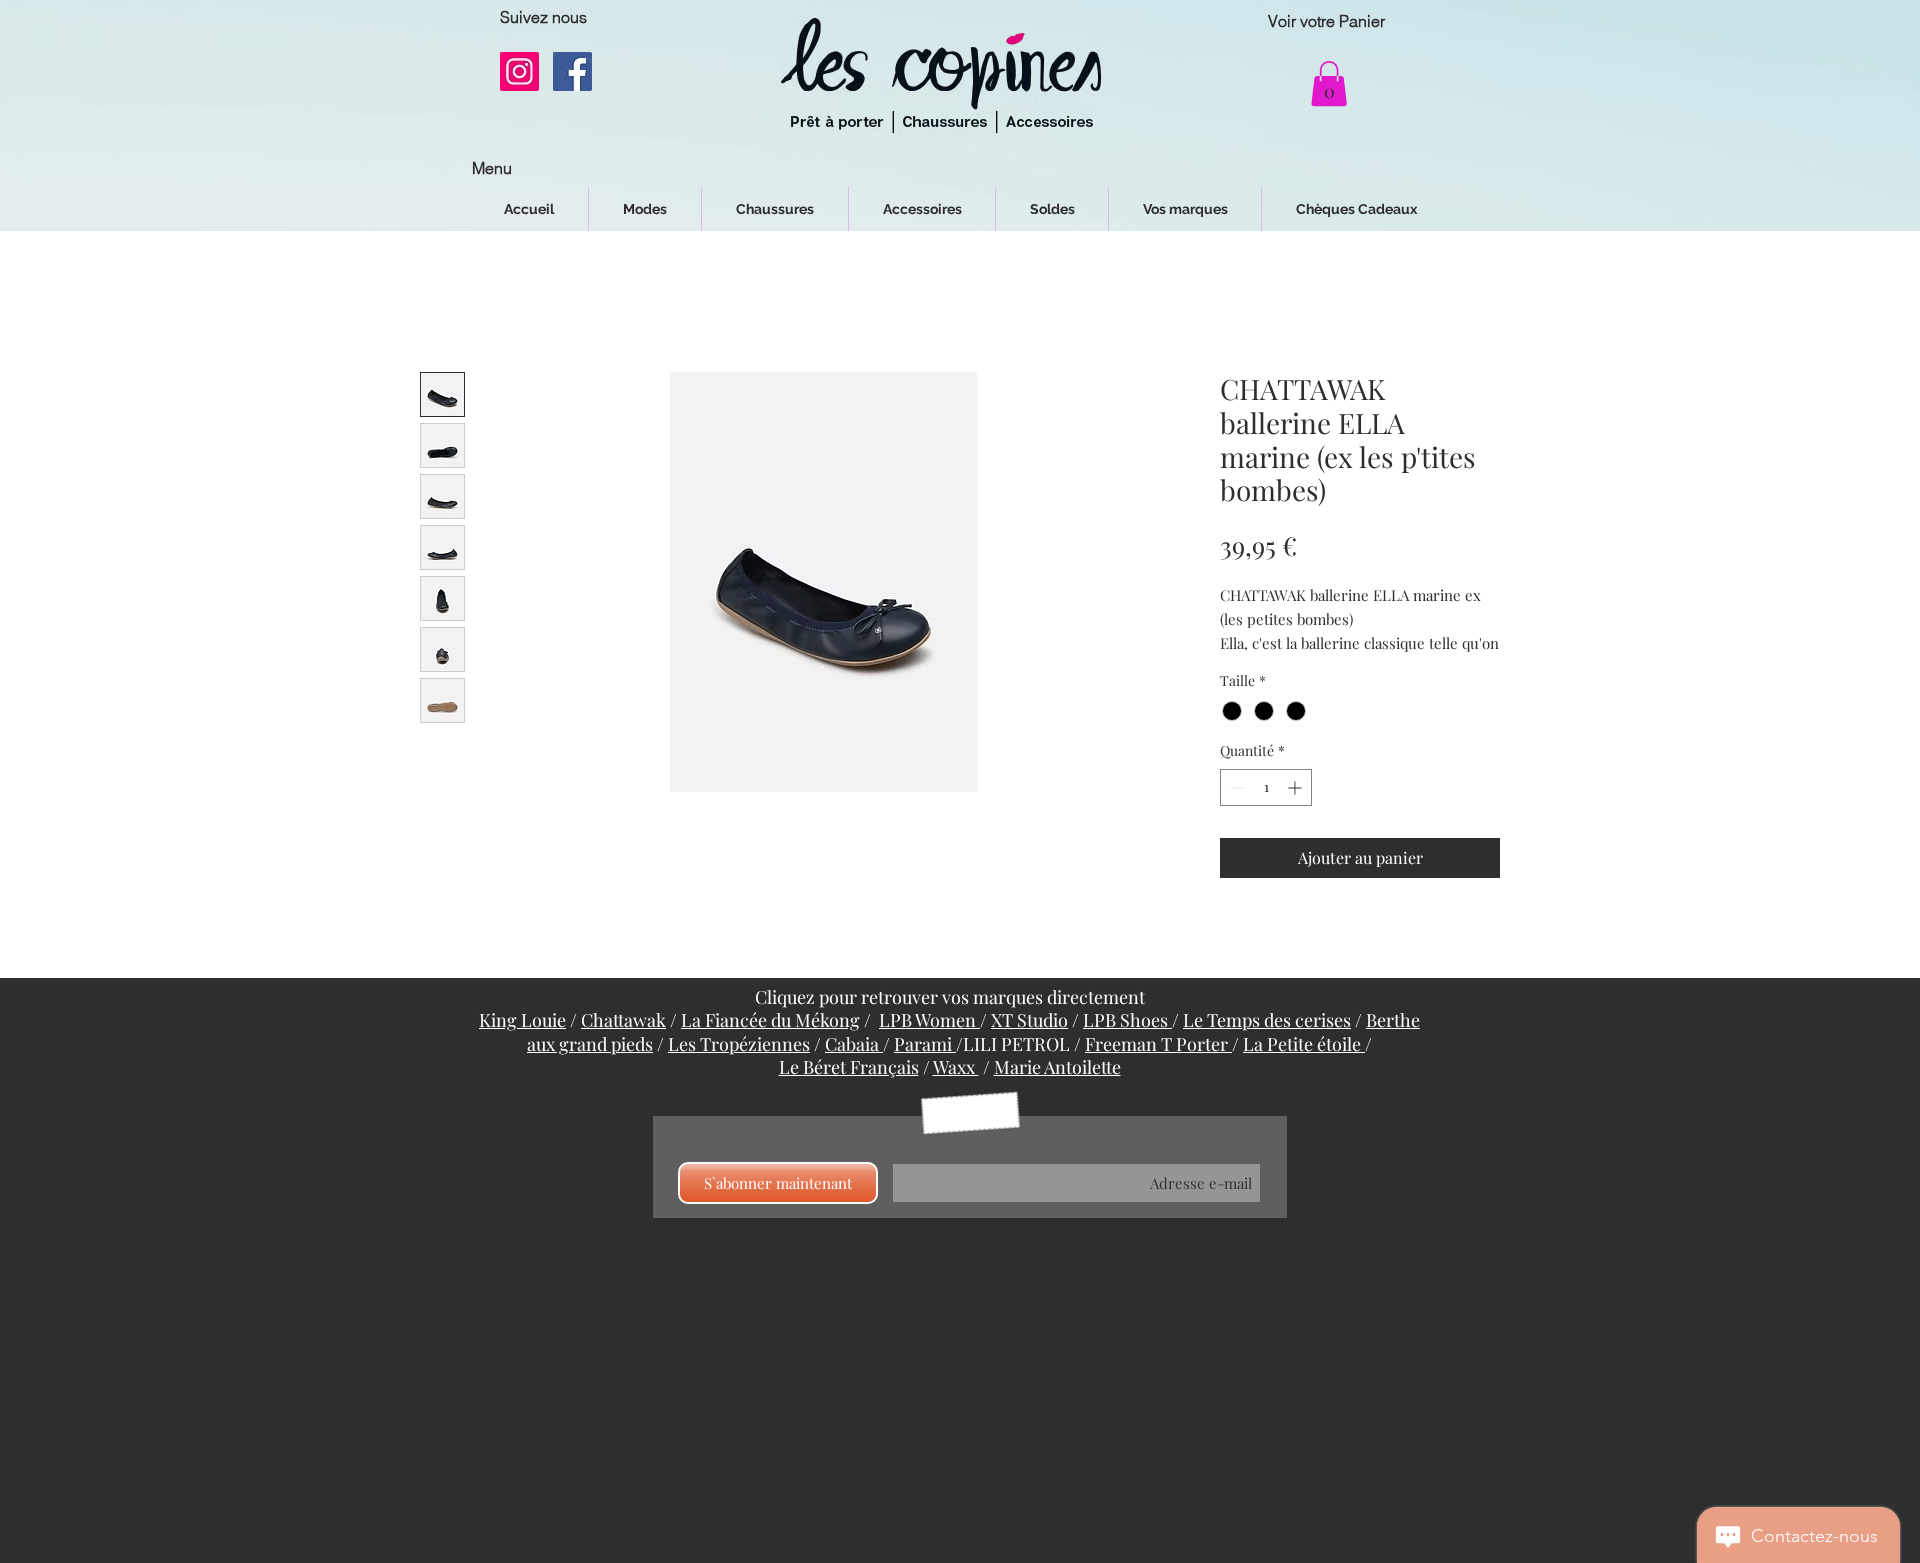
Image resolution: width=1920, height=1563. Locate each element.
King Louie (522, 1045)
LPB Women (929, 1045)
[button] (1329, 83)
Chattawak (623, 1045)
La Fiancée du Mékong (770, 1045)
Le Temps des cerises (1267, 1045)
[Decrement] (1235, 812)
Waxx (956, 1092)
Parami (925, 1069)
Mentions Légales (581, 1302)
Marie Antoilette (1057, 1092)
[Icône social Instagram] (519, 71)
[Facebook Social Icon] (572, 71)
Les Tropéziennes (739, 1069)
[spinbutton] (1266, 812)
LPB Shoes (1127, 1045)
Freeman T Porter (1158, 1069)
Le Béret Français (849, 1092)
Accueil (446, 302)
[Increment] (1296, 812)
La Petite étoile (1304, 1069)
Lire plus (1247, 668)
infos (1312, 1254)
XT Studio (1029, 1045)
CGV (535, 1277)
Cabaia (854, 1069)
